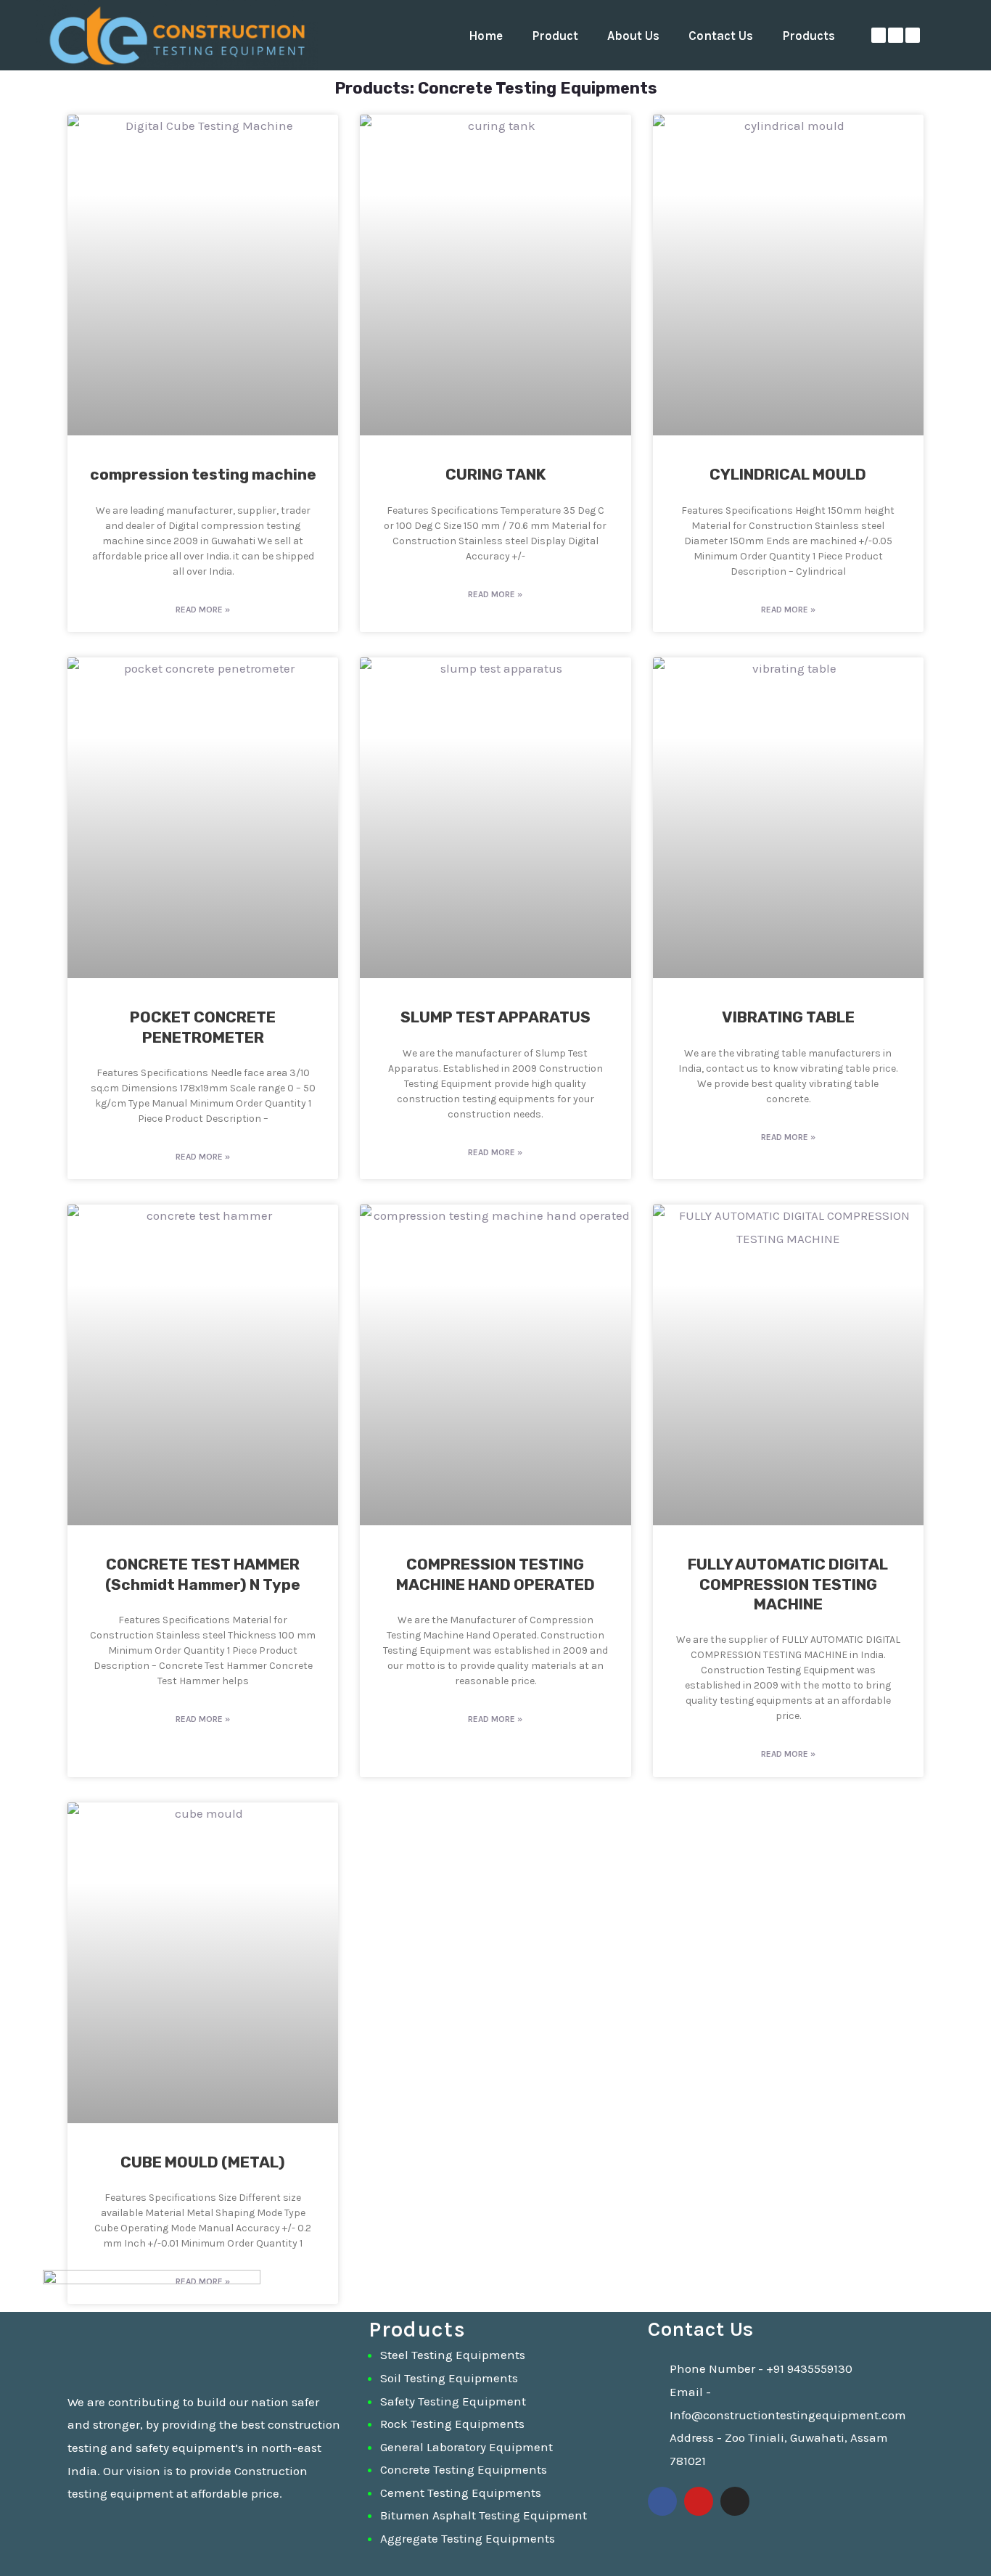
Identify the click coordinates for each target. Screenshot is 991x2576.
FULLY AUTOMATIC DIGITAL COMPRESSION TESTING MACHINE (788, 1584)
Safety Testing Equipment (453, 2401)
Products (809, 36)
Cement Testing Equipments (461, 2493)
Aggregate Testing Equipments (468, 2538)
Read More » (203, 610)
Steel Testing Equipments (453, 2355)
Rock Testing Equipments (452, 2424)
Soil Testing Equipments (449, 2378)
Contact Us (721, 36)
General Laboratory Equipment (466, 2447)
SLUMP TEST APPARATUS (495, 1017)
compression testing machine (203, 474)
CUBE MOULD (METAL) (203, 2162)
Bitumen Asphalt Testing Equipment (484, 2515)
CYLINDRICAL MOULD (788, 474)
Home (486, 36)
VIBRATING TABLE (788, 1017)
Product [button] (555, 36)
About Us (633, 36)
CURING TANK (495, 474)
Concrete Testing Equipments (464, 2469)
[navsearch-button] (960, 36)
